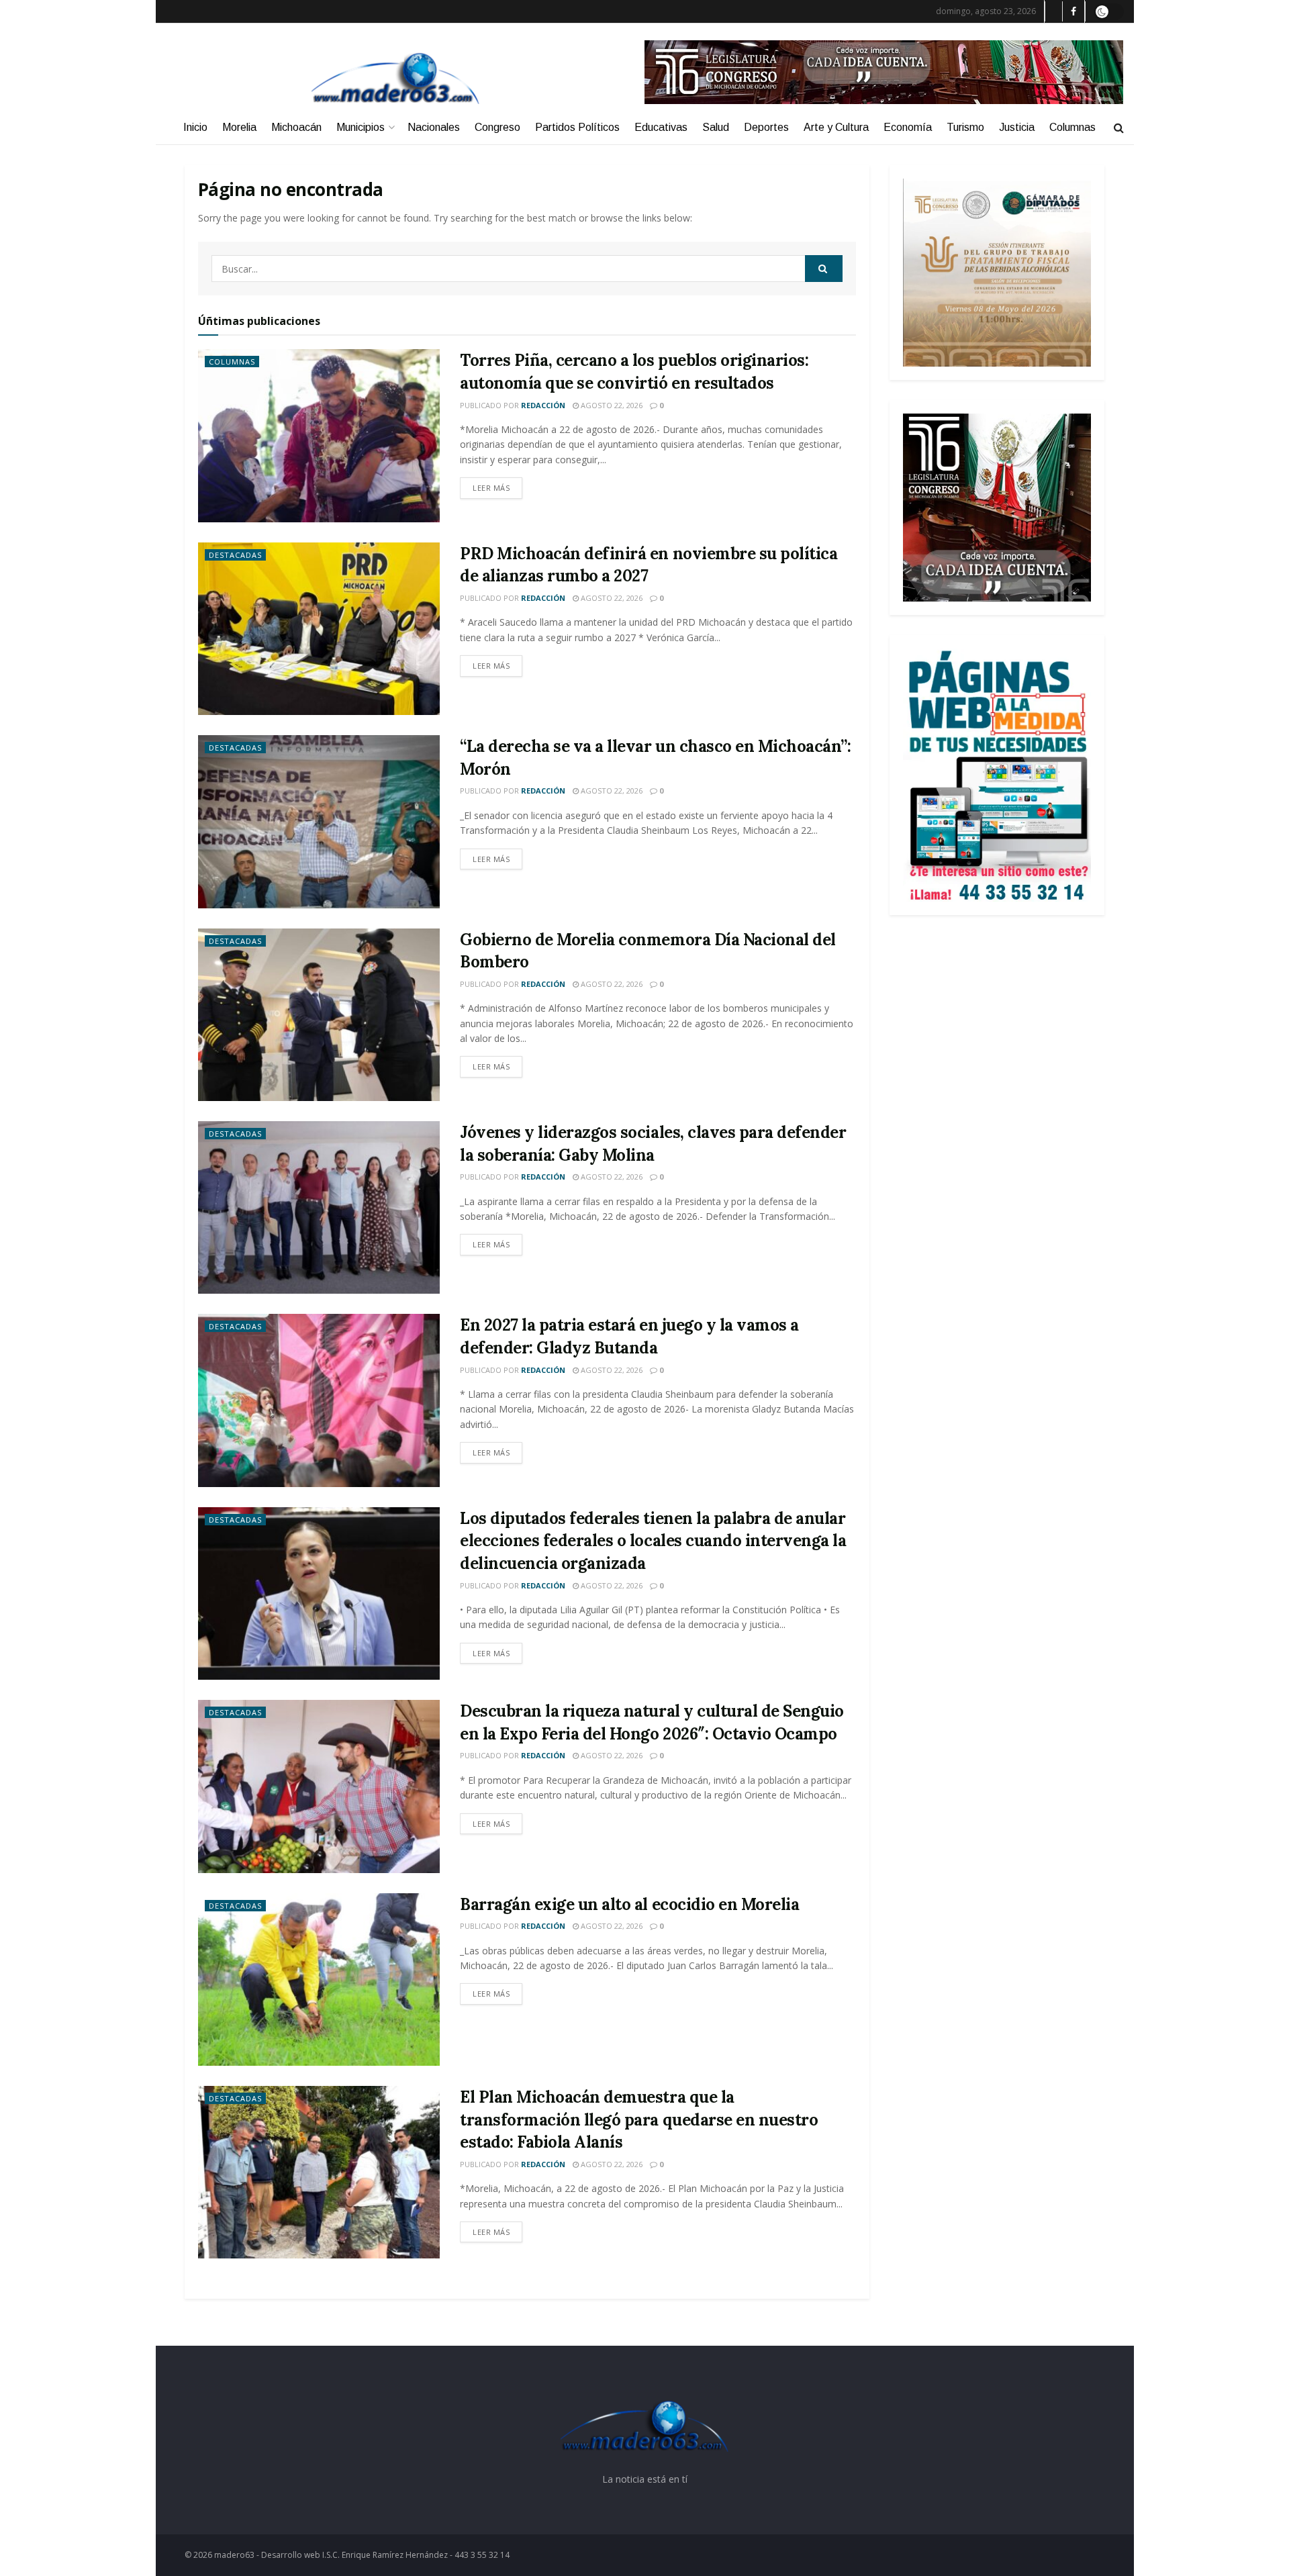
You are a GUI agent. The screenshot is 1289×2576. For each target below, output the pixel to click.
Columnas (1072, 127)
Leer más (491, 488)
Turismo (965, 127)
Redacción (543, 405)
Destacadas (235, 555)
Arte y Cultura (836, 127)
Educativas (661, 127)
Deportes (766, 127)
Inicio (195, 127)
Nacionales (434, 127)
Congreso (497, 127)
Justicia (1017, 127)
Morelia (239, 127)
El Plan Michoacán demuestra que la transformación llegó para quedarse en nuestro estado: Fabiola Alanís (639, 2119)
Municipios (361, 127)
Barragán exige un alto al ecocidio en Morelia (629, 1904)
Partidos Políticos (577, 127)
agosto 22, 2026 (611, 405)
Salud (716, 127)
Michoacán (296, 127)
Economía (908, 127)
